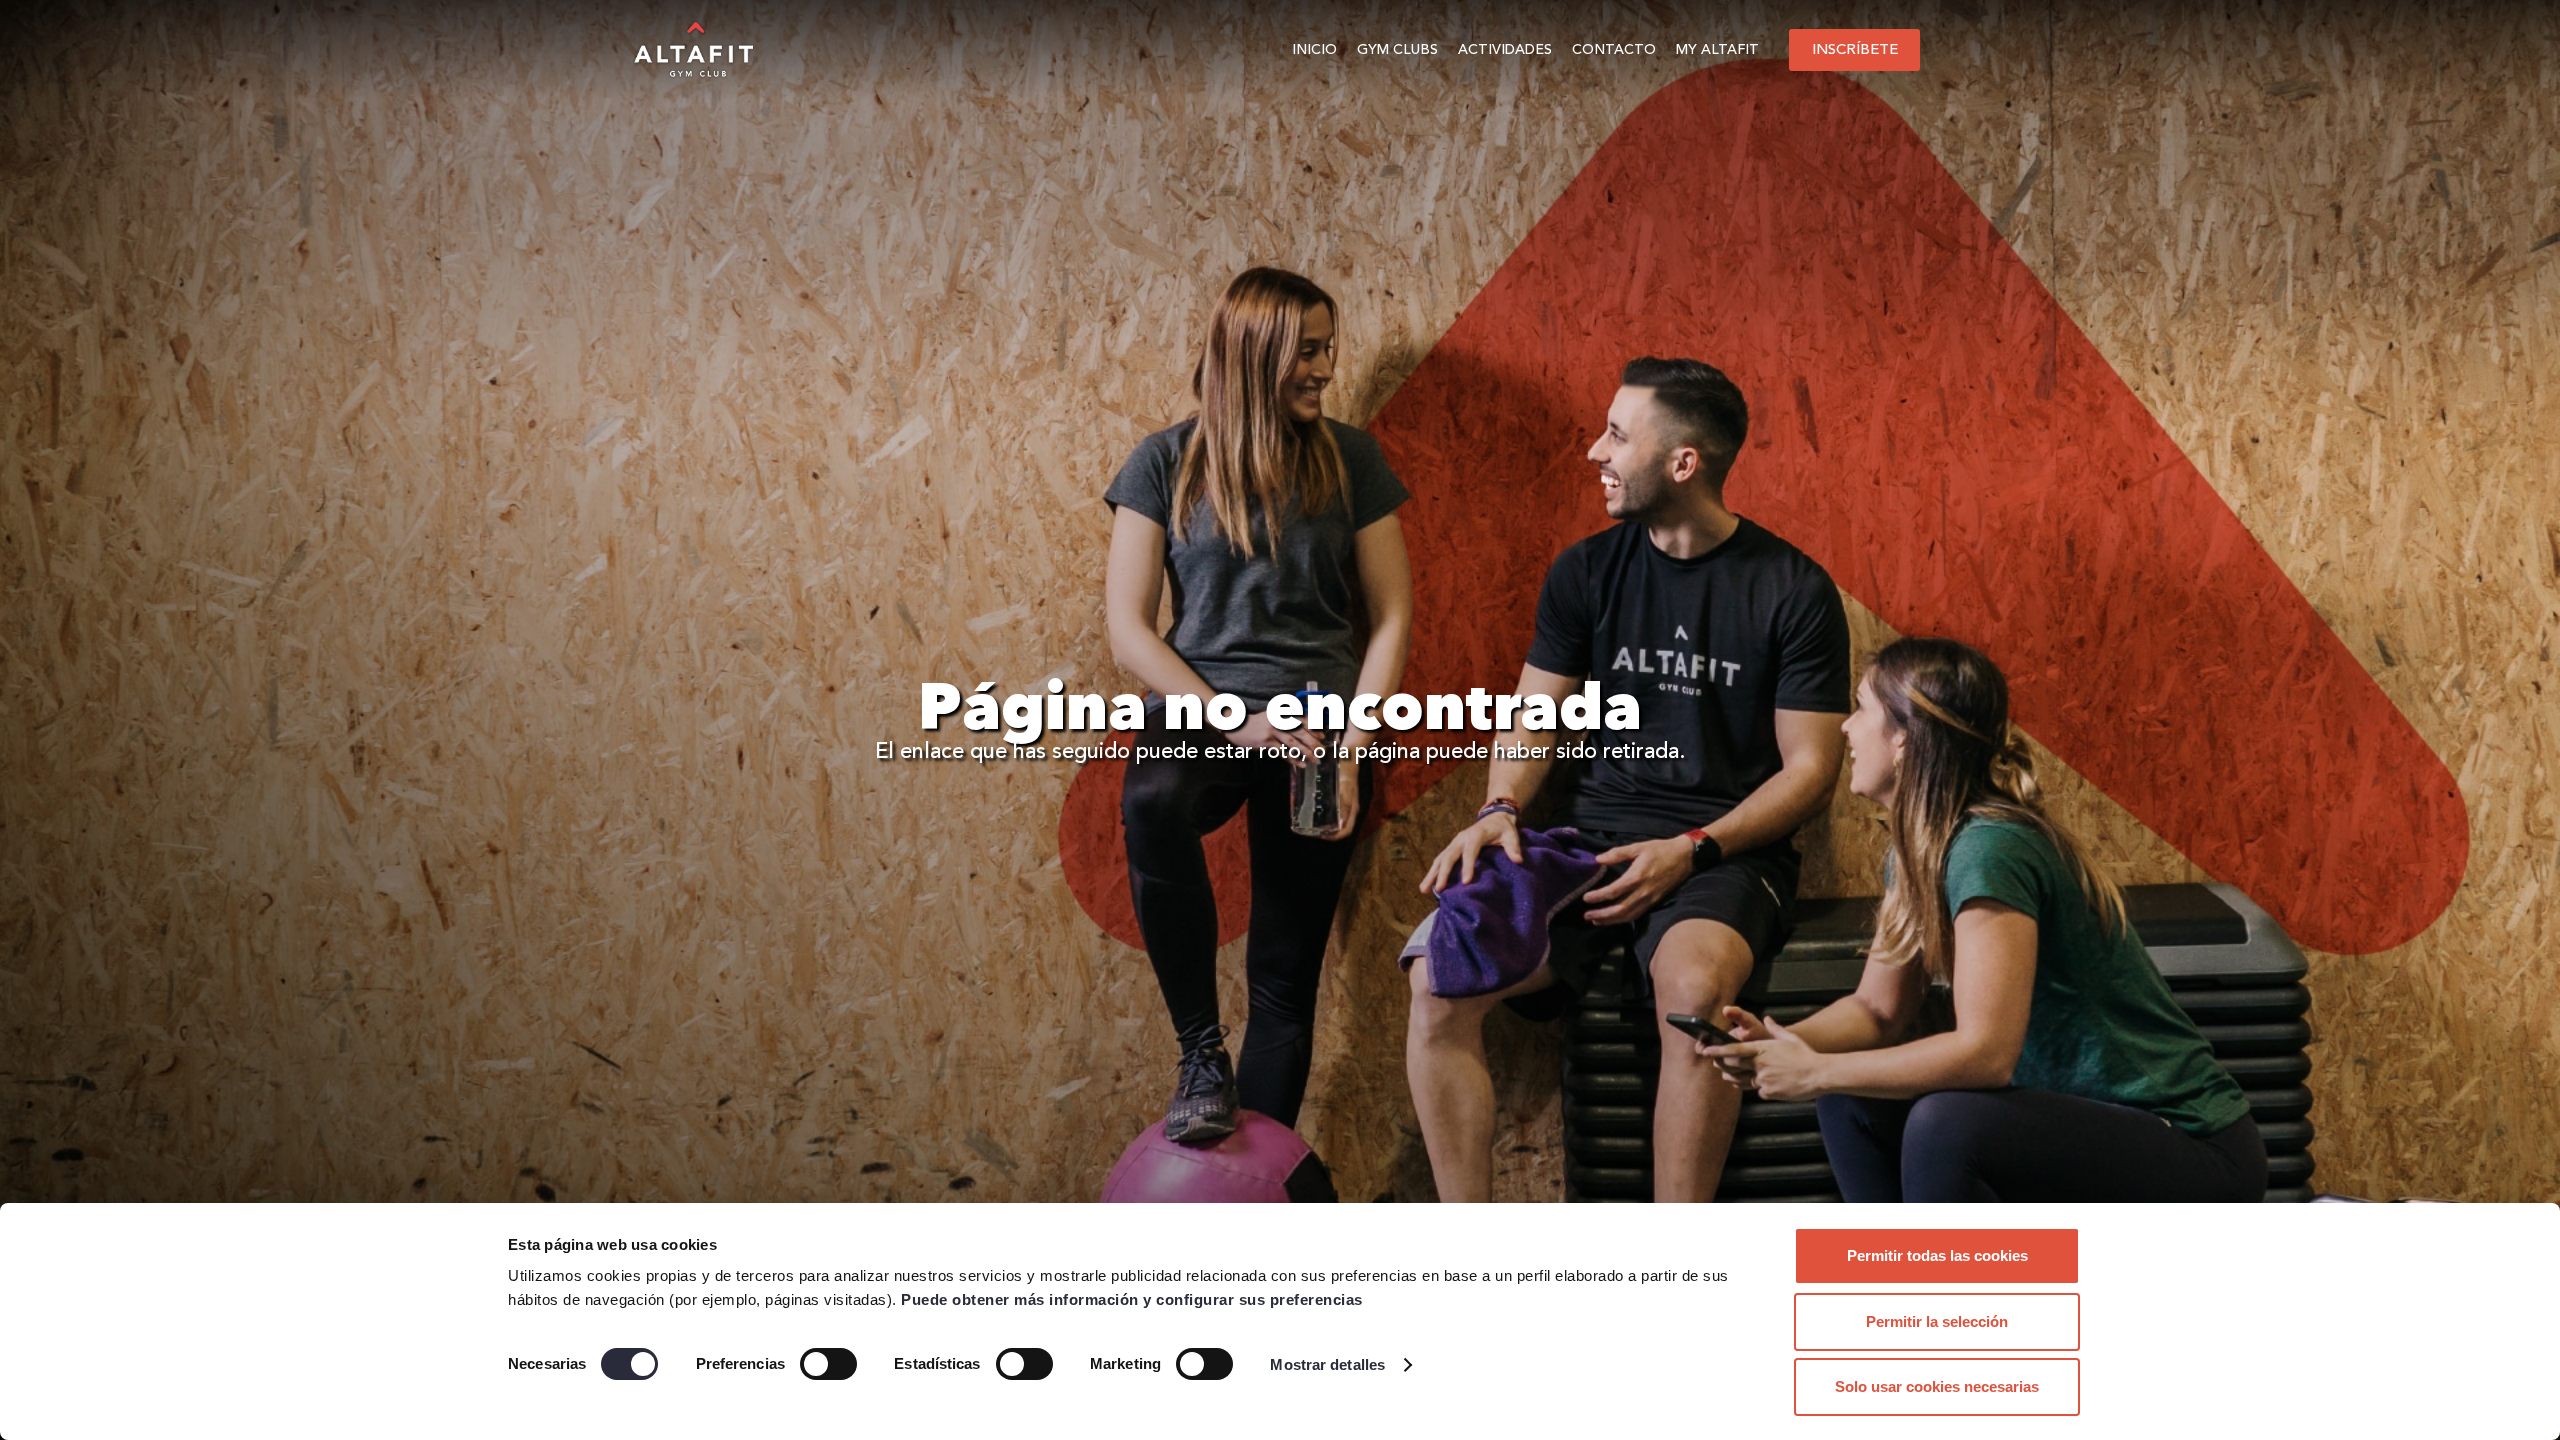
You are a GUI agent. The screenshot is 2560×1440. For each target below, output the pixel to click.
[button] (1446, 50)
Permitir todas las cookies (1937, 1255)
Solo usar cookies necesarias (1937, 1386)
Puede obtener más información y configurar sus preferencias (1132, 1299)
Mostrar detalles (1327, 1364)
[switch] (828, 1364)
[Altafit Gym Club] (696, 50)
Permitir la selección (1937, 1321)
